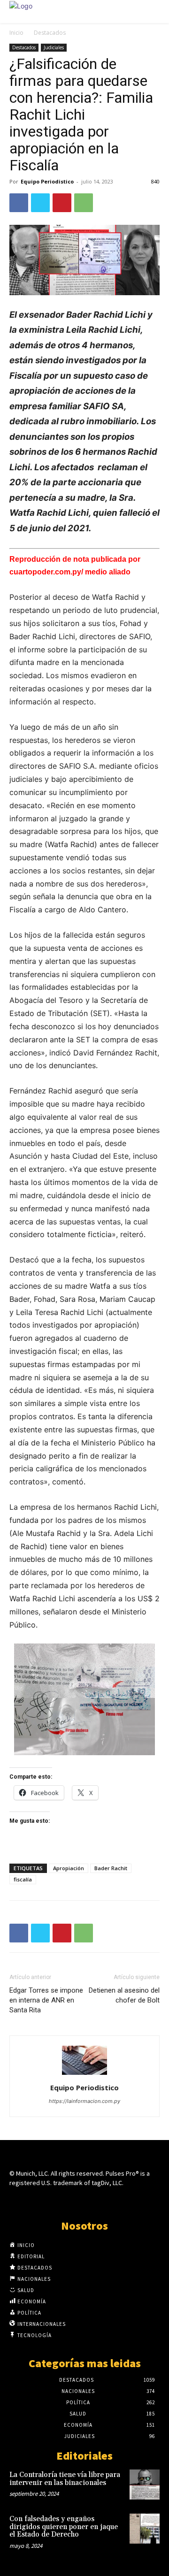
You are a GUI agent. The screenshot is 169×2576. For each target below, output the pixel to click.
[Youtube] (118, 2200)
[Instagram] (68, 2200)
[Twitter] (40, 203)
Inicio (16, 33)
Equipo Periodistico (47, 181)
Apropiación (69, 1868)
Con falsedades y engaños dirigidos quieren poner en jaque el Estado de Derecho (64, 2527)
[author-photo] (84, 2075)
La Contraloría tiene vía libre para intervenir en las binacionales (65, 2479)
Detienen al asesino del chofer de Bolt (124, 1995)
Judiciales (54, 47)
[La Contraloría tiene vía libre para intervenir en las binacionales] (145, 2484)
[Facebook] (19, 203)
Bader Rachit (111, 1868)
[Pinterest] (62, 203)
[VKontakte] (101, 2200)
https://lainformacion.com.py (84, 2101)
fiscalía (23, 1879)
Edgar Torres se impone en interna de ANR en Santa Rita (46, 2000)
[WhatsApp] (84, 203)
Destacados (50, 33)
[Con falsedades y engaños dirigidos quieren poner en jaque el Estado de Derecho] (145, 2529)
